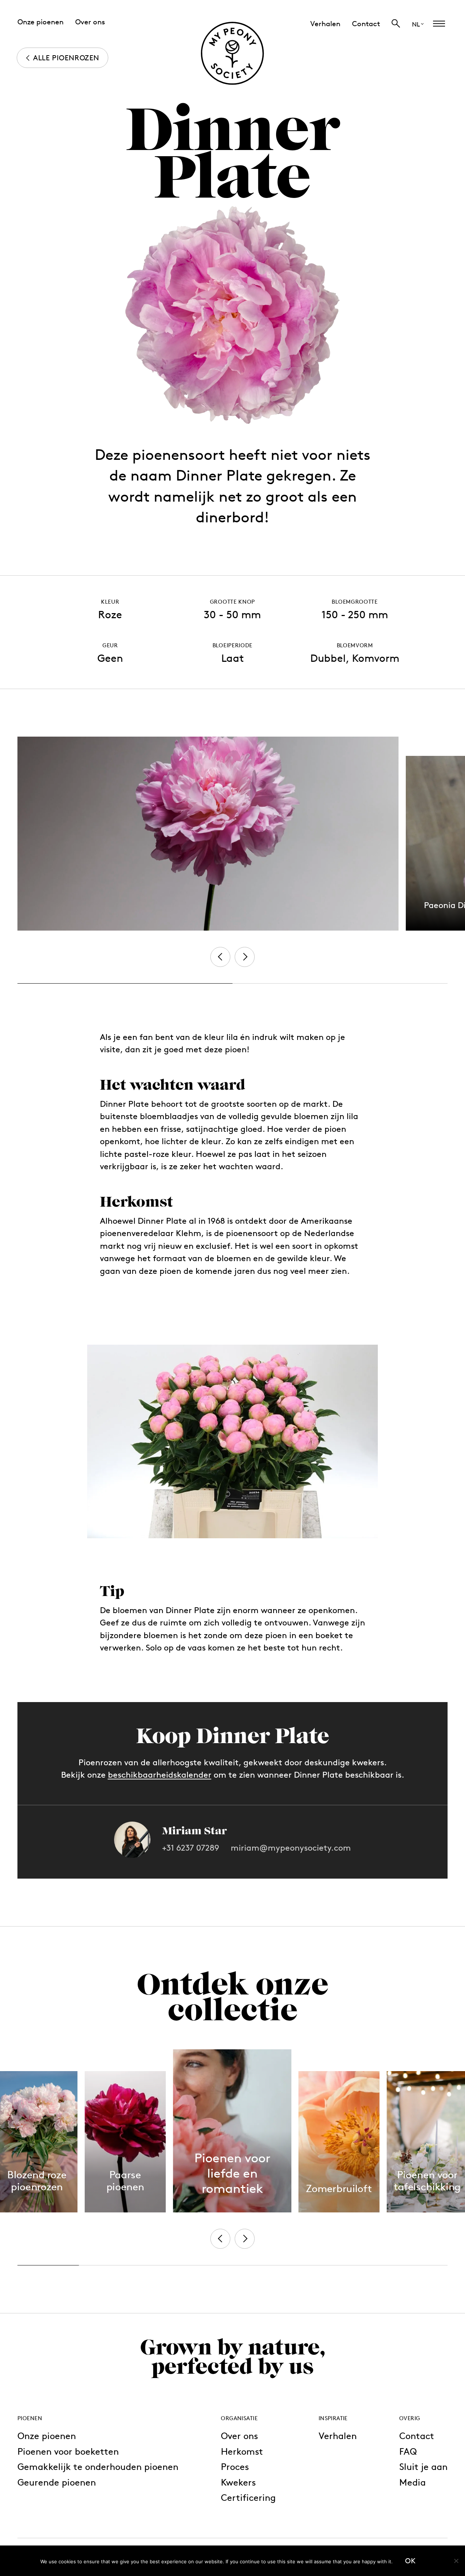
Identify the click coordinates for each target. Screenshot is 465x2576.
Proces (235, 2466)
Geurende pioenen (57, 2482)
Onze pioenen (47, 2436)
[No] (456, 2561)
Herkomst (242, 2451)
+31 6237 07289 (191, 1848)
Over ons (239, 2436)
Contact (417, 2436)
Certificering (248, 2497)
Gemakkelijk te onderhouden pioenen (98, 2466)
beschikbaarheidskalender (160, 1775)
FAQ (408, 2451)
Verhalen (338, 2436)
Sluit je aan (423, 2466)
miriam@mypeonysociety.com (291, 1848)
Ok (410, 2561)
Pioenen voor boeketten (68, 2451)
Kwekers (238, 2482)
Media (413, 2482)
